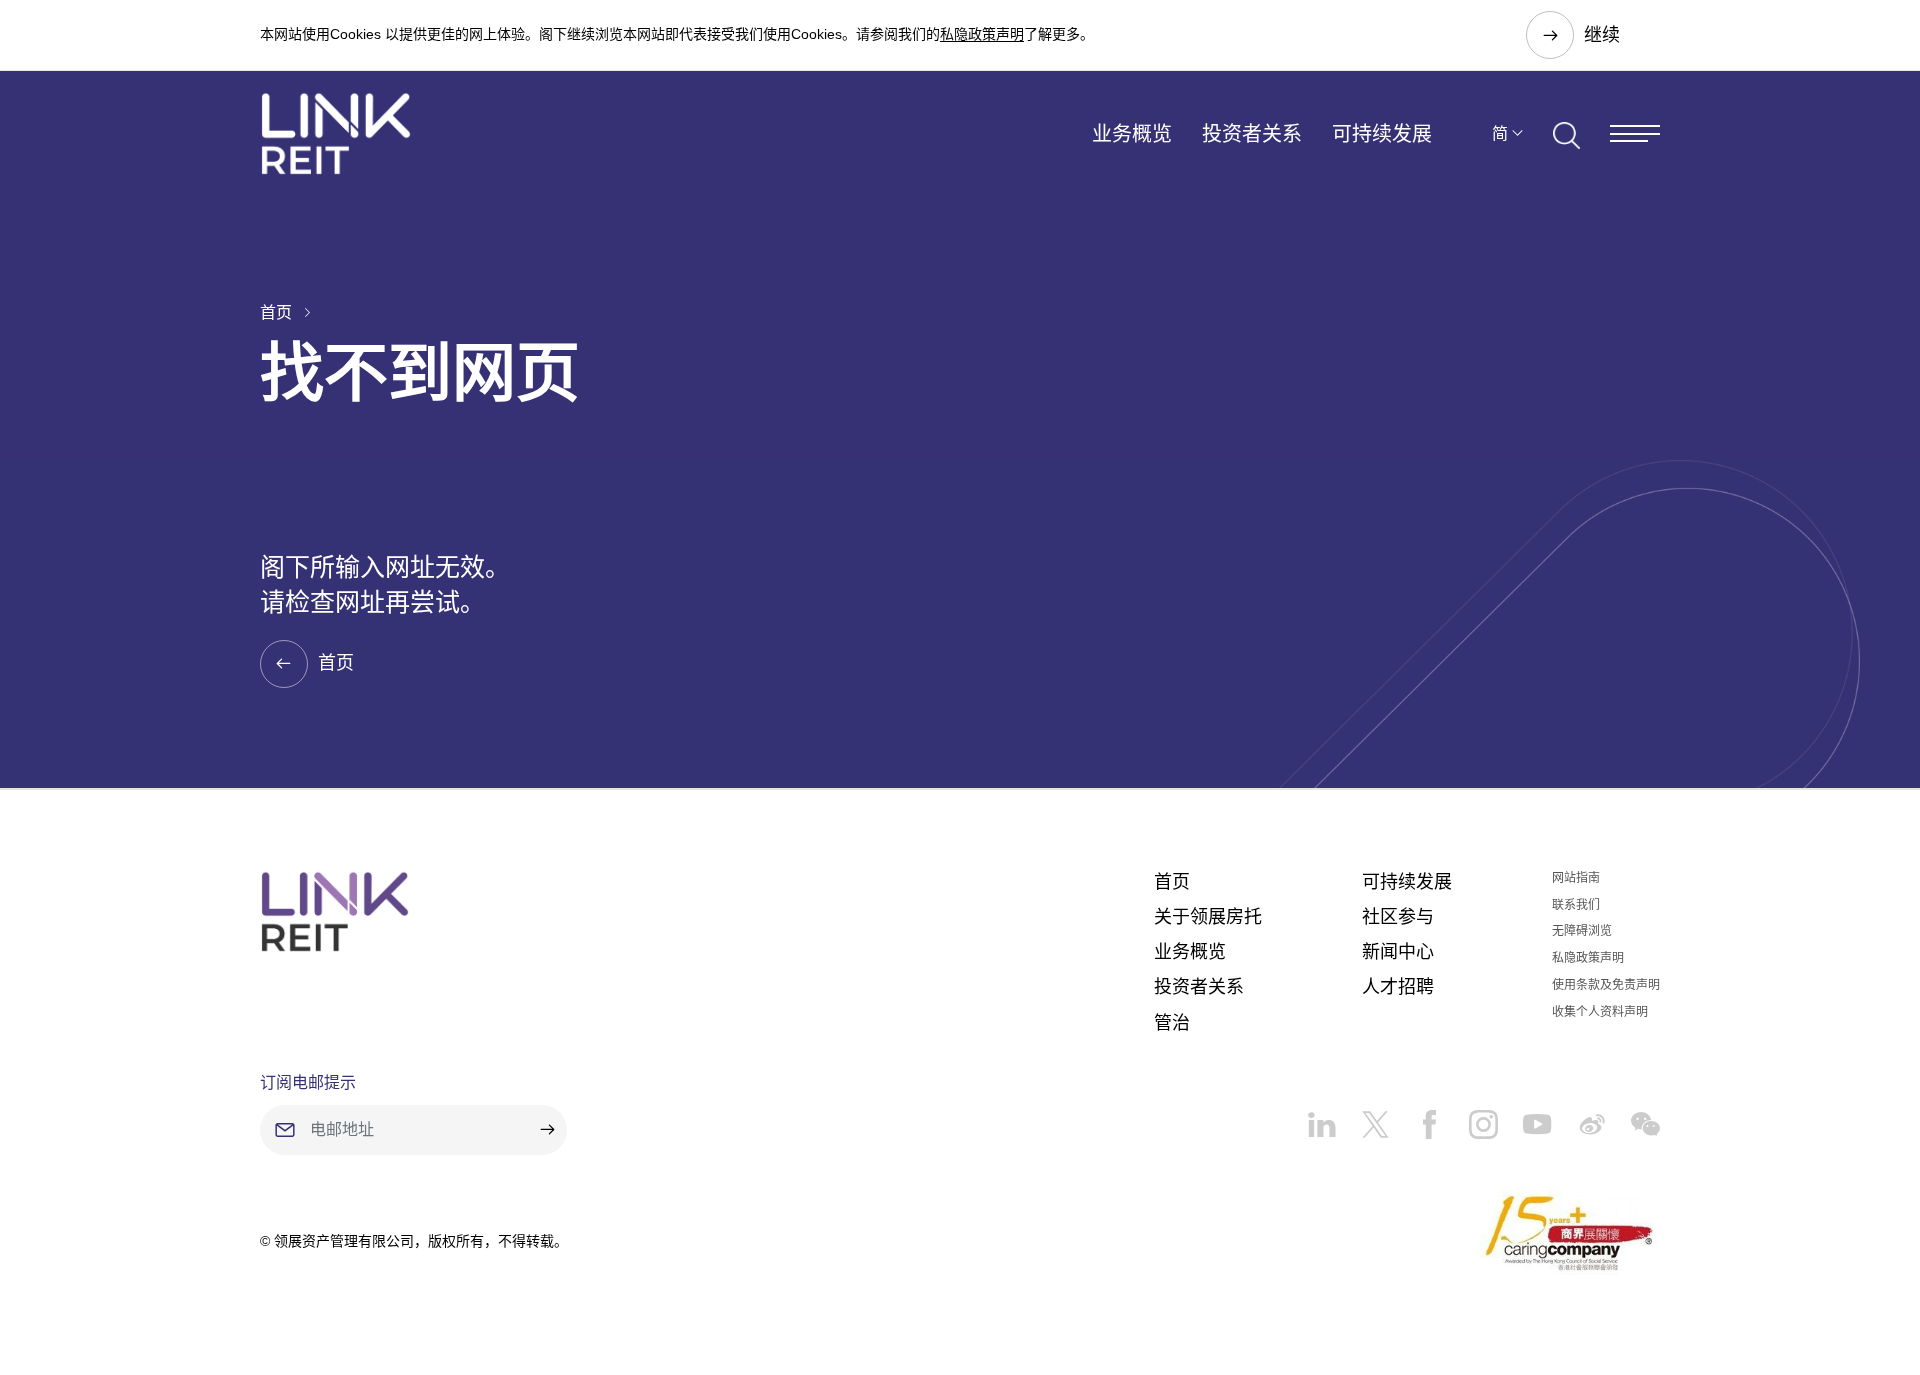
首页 (276, 312)
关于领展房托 (1208, 917)
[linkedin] (1321, 1117)
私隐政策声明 (982, 34)
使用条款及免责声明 (1606, 985)
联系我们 (1576, 905)
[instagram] (1471, 1117)
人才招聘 (1398, 987)
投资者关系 (1252, 134)
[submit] (547, 1130)
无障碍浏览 (1582, 931)
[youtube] (1525, 1117)
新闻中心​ (1398, 952)
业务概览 (1132, 134)
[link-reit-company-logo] (336, 133)
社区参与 (1398, 917)
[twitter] (1363, 1117)
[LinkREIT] (335, 912)
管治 (1172, 1023)
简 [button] (1500, 133)
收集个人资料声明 (1600, 1012)
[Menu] (1635, 133)
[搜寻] (1566, 133)
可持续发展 (1382, 134)
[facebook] (1417, 1117)
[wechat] (1633, 1117)
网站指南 (1576, 878)
